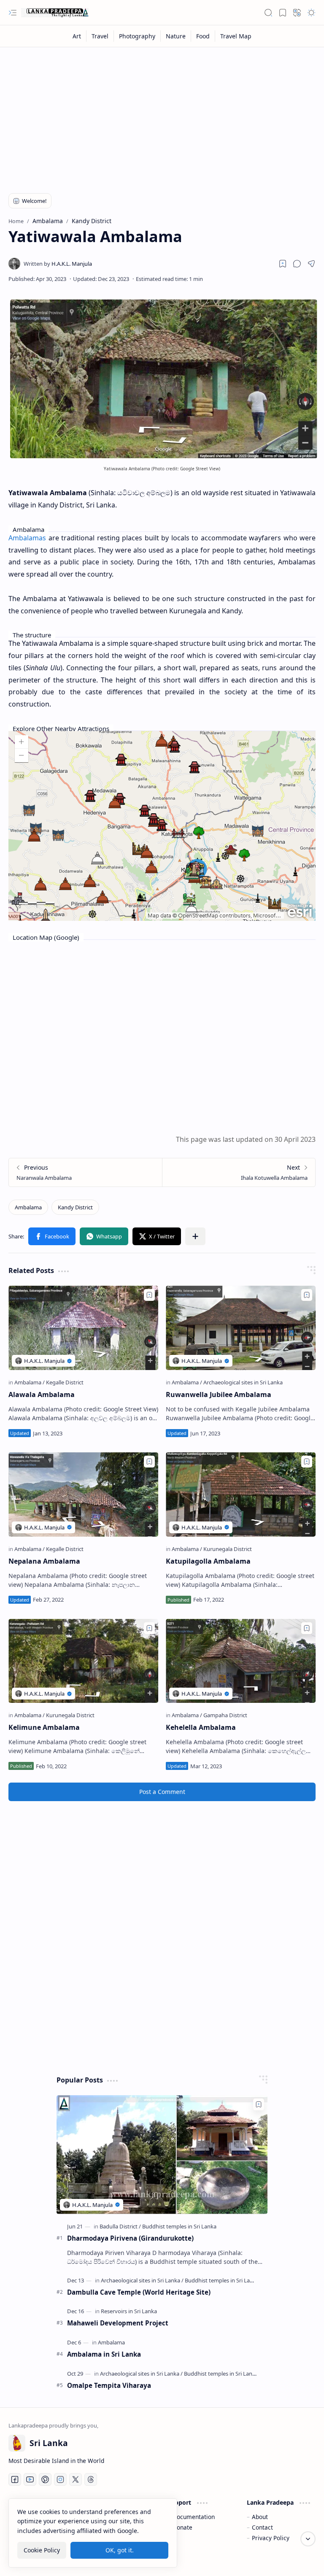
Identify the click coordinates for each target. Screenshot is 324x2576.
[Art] (77, 36)
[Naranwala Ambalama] (85, 1172)
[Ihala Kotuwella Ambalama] (239, 1172)
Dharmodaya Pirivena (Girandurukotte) (130, 2238)
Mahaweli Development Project (118, 2323)
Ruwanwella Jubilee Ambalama (219, 1395)
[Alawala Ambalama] (83, 1328)
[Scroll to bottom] (308, 2539)
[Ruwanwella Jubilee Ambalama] (241, 1328)
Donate (182, 2527)
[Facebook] (15, 2479)
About (260, 2517)
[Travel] (100, 36)
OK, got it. (120, 2550)
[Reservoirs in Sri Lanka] (129, 2311)
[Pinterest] (45, 2479)
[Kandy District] (75, 1207)
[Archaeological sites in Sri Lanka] (243, 1382)
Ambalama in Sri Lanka (104, 2354)
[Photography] (137, 36)
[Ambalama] (28, 1207)
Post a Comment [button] (162, 1792)
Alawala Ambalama (42, 1395)
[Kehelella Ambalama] (241, 1661)
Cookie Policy (42, 2550)
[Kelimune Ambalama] (83, 1661)
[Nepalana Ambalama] (83, 1494)
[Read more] (144, 1433)
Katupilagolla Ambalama (208, 1561)
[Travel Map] (236, 36)
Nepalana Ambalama (44, 1561)
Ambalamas (27, 538)
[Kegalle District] (65, 1382)
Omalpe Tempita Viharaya (109, 2385)
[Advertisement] (162, 115)
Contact (262, 2527)
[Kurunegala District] (228, 1549)
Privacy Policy (271, 2538)
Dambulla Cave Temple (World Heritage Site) (139, 2292)
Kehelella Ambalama (201, 1727)
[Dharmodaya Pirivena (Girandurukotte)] (162, 2154)
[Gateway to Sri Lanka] (55, 13)
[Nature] (176, 36)
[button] (13, 13)
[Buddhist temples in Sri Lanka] (179, 2226)
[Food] (203, 36)
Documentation (194, 2517)
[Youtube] (30, 2479)
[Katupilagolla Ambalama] (241, 1494)
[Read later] (283, 264)
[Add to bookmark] (149, 1295)
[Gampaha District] (225, 1715)
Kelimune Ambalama (44, 1727)
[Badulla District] (120, 2226)
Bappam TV (300, 2559)
